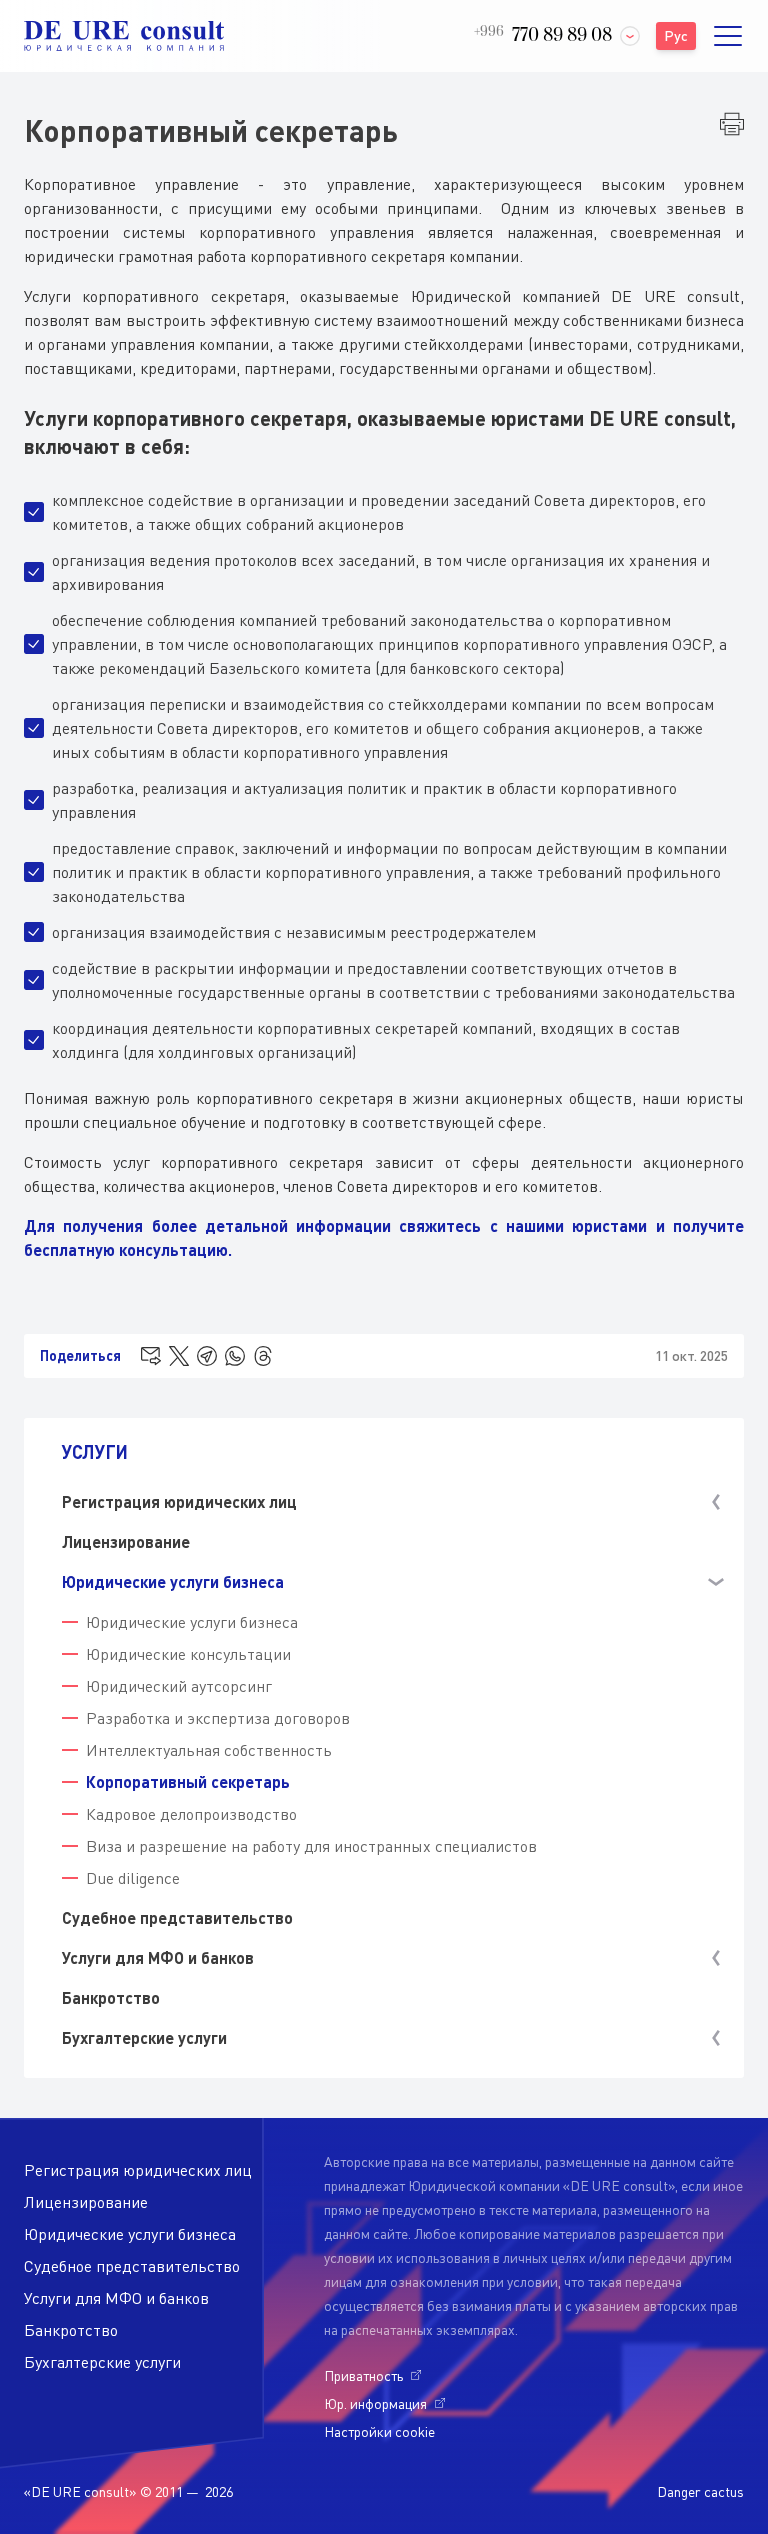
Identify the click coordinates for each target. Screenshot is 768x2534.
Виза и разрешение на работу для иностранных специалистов (311, 1846)
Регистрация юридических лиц (138, 2170)
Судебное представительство (177, 1917)
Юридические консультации (188, 1654)
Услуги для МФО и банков (116, 2298)
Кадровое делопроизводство (191, 1814)
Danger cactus (700, 2491)
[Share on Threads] (263, 1356)
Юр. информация (375, 2403)
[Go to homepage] (124, 36)
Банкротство (111, 1997)
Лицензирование (126, 1541)
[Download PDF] (732, 124)
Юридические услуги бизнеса (192, 1622)
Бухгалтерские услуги (102, 2362)
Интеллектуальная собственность (209, 1750)
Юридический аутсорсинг (179, 1686)
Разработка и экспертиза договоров (218, 1718)
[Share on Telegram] (207, 1356)
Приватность (363, 2375)
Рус (676, 35)
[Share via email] (151, 1356)
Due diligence (133, 1878)
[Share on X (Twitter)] (179, 1356)
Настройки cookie (379, 2431)
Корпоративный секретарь (188, 1781)
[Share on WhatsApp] (235, 1356)
